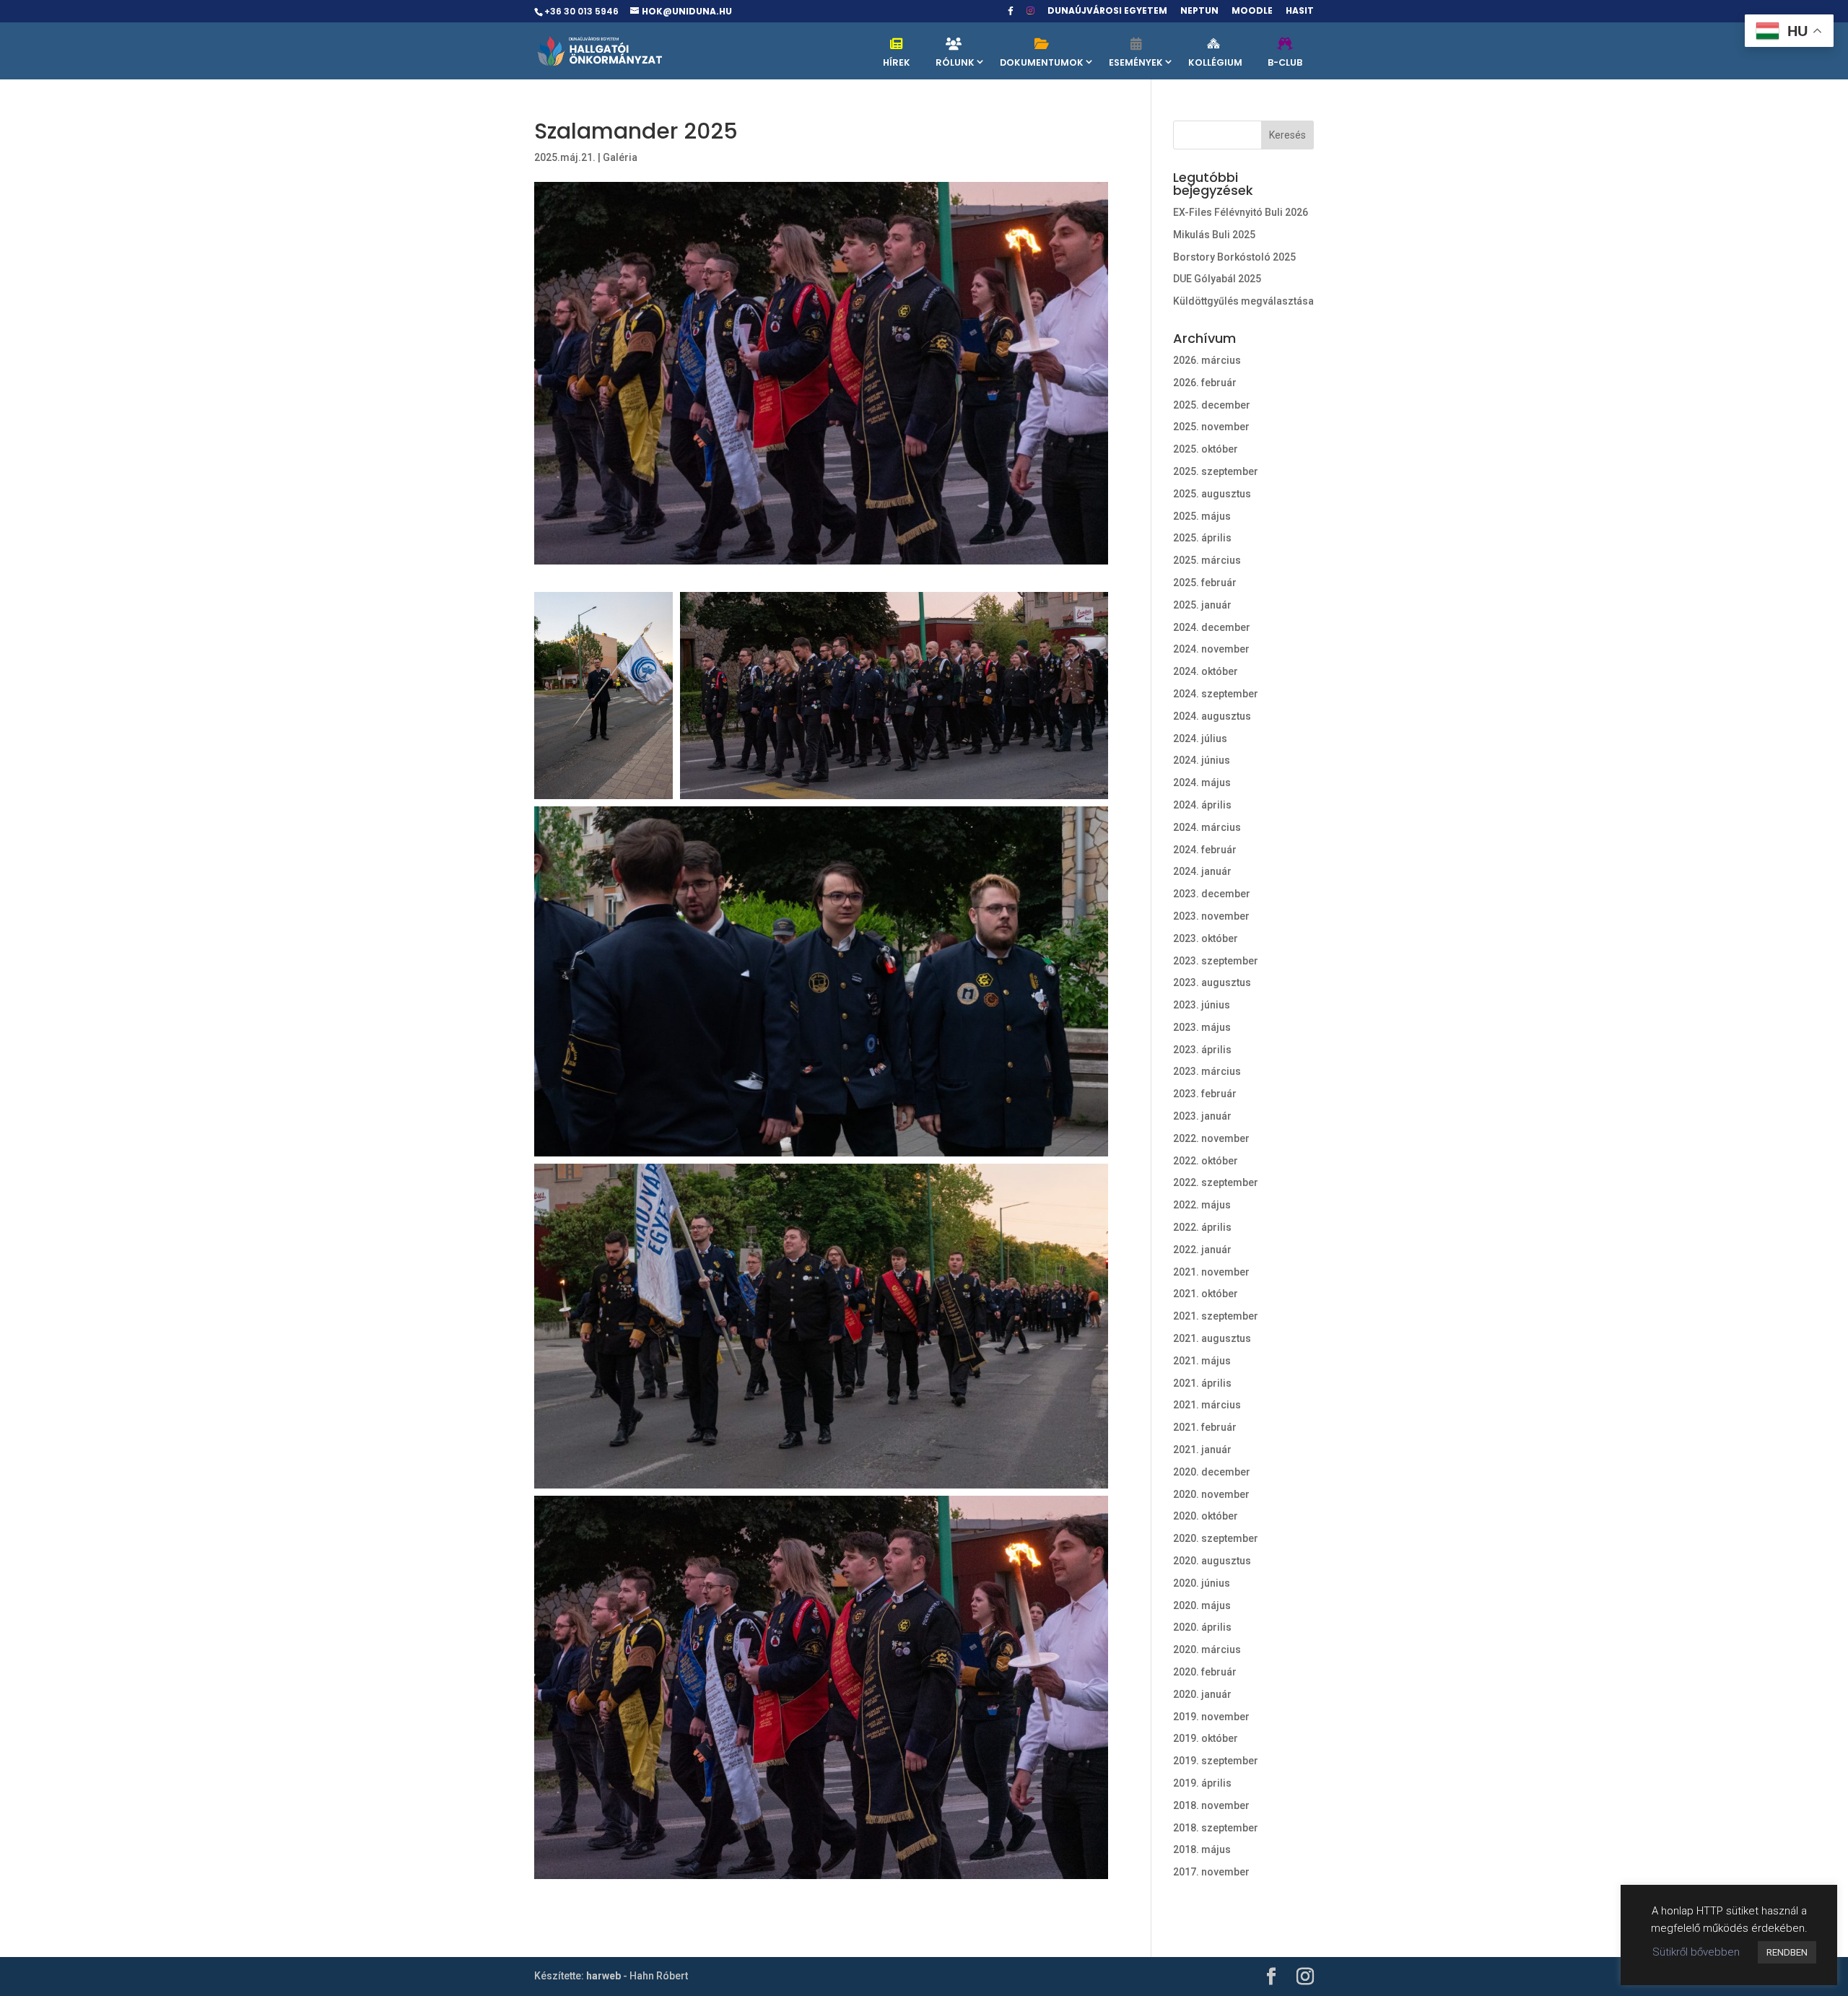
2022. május (1202, 1205)
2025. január (1202, 605)
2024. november (1211, 649)
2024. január (1202, 871)
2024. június (1202, 760)
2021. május (1202, 1361)
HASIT (1300, 12)
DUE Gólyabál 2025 (1217, 279)
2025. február (1205, 583)
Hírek (897, 62)
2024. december (1212, 627)
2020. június (1202, 1583)
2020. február (1205, 1672)
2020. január (1202, 1694)
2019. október (1206, 1738)
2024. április (1202, 805)
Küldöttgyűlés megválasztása (1243, 301)
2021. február (1205, 1427)
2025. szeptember (1216, 471)
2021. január (1202, 1450)
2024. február (1205, 850)
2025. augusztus (1212, 494)
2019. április (1202, 1783)
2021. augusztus (1212, 1338)
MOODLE (1252, 12)
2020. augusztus (1212, 1561)
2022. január (1202, 1250)
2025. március (1207, 560)
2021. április (1202, 1383)
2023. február (1205, 1094)
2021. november (1211, 1272)
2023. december (1212, 894)
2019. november (1211, 1717)
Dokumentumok (1042, 62)
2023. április (1202, 1050)
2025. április (1202, 538)
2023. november (1211, 916)
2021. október (1206, 1294)
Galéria (620, 157)
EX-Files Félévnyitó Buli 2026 (1241, 212)
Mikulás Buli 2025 (1214, 235)
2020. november (1211, 1494)
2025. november (1211, 427)
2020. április (1202, 1627)
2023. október (1206, 938)
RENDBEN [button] (1787, 1952)
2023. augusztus (1212, 982)
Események (1136, 62)
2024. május (1202, 783)
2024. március (1207, 827)
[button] (603, 696)
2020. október (1206, 1516)
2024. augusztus (1212, 716)
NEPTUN (1199, 12)
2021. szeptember (1216, 1316)
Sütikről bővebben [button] (1696, 1952)
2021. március (1207, 1405)
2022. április (1202, 1227)
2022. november (1211, 1138)
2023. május (1202, 1027)
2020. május (1202, 1605)
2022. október (1206, 1161)
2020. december (1212, 1472)
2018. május (1202, 1849)
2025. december (1212, 405)
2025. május (1202, 516)
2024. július (1200, 738)
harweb (603, 1976)
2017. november (1211, 1872)
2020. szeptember (1216, 1538)
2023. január (1202, 1116)
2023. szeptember (1216, 961)
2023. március (1207, 1071)
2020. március (1207, 1649)
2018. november (1211, 1805)
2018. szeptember (1216, 1828)
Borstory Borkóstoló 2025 (1234, 257)
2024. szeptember (1216, 694)
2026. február (1205, 383)
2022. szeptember (1216, 1182)
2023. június (1202, 1005)
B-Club (1285, 62)
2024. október (1206, 671)
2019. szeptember (1216, 1761)
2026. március (1207, 360)
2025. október (1206, 449)
